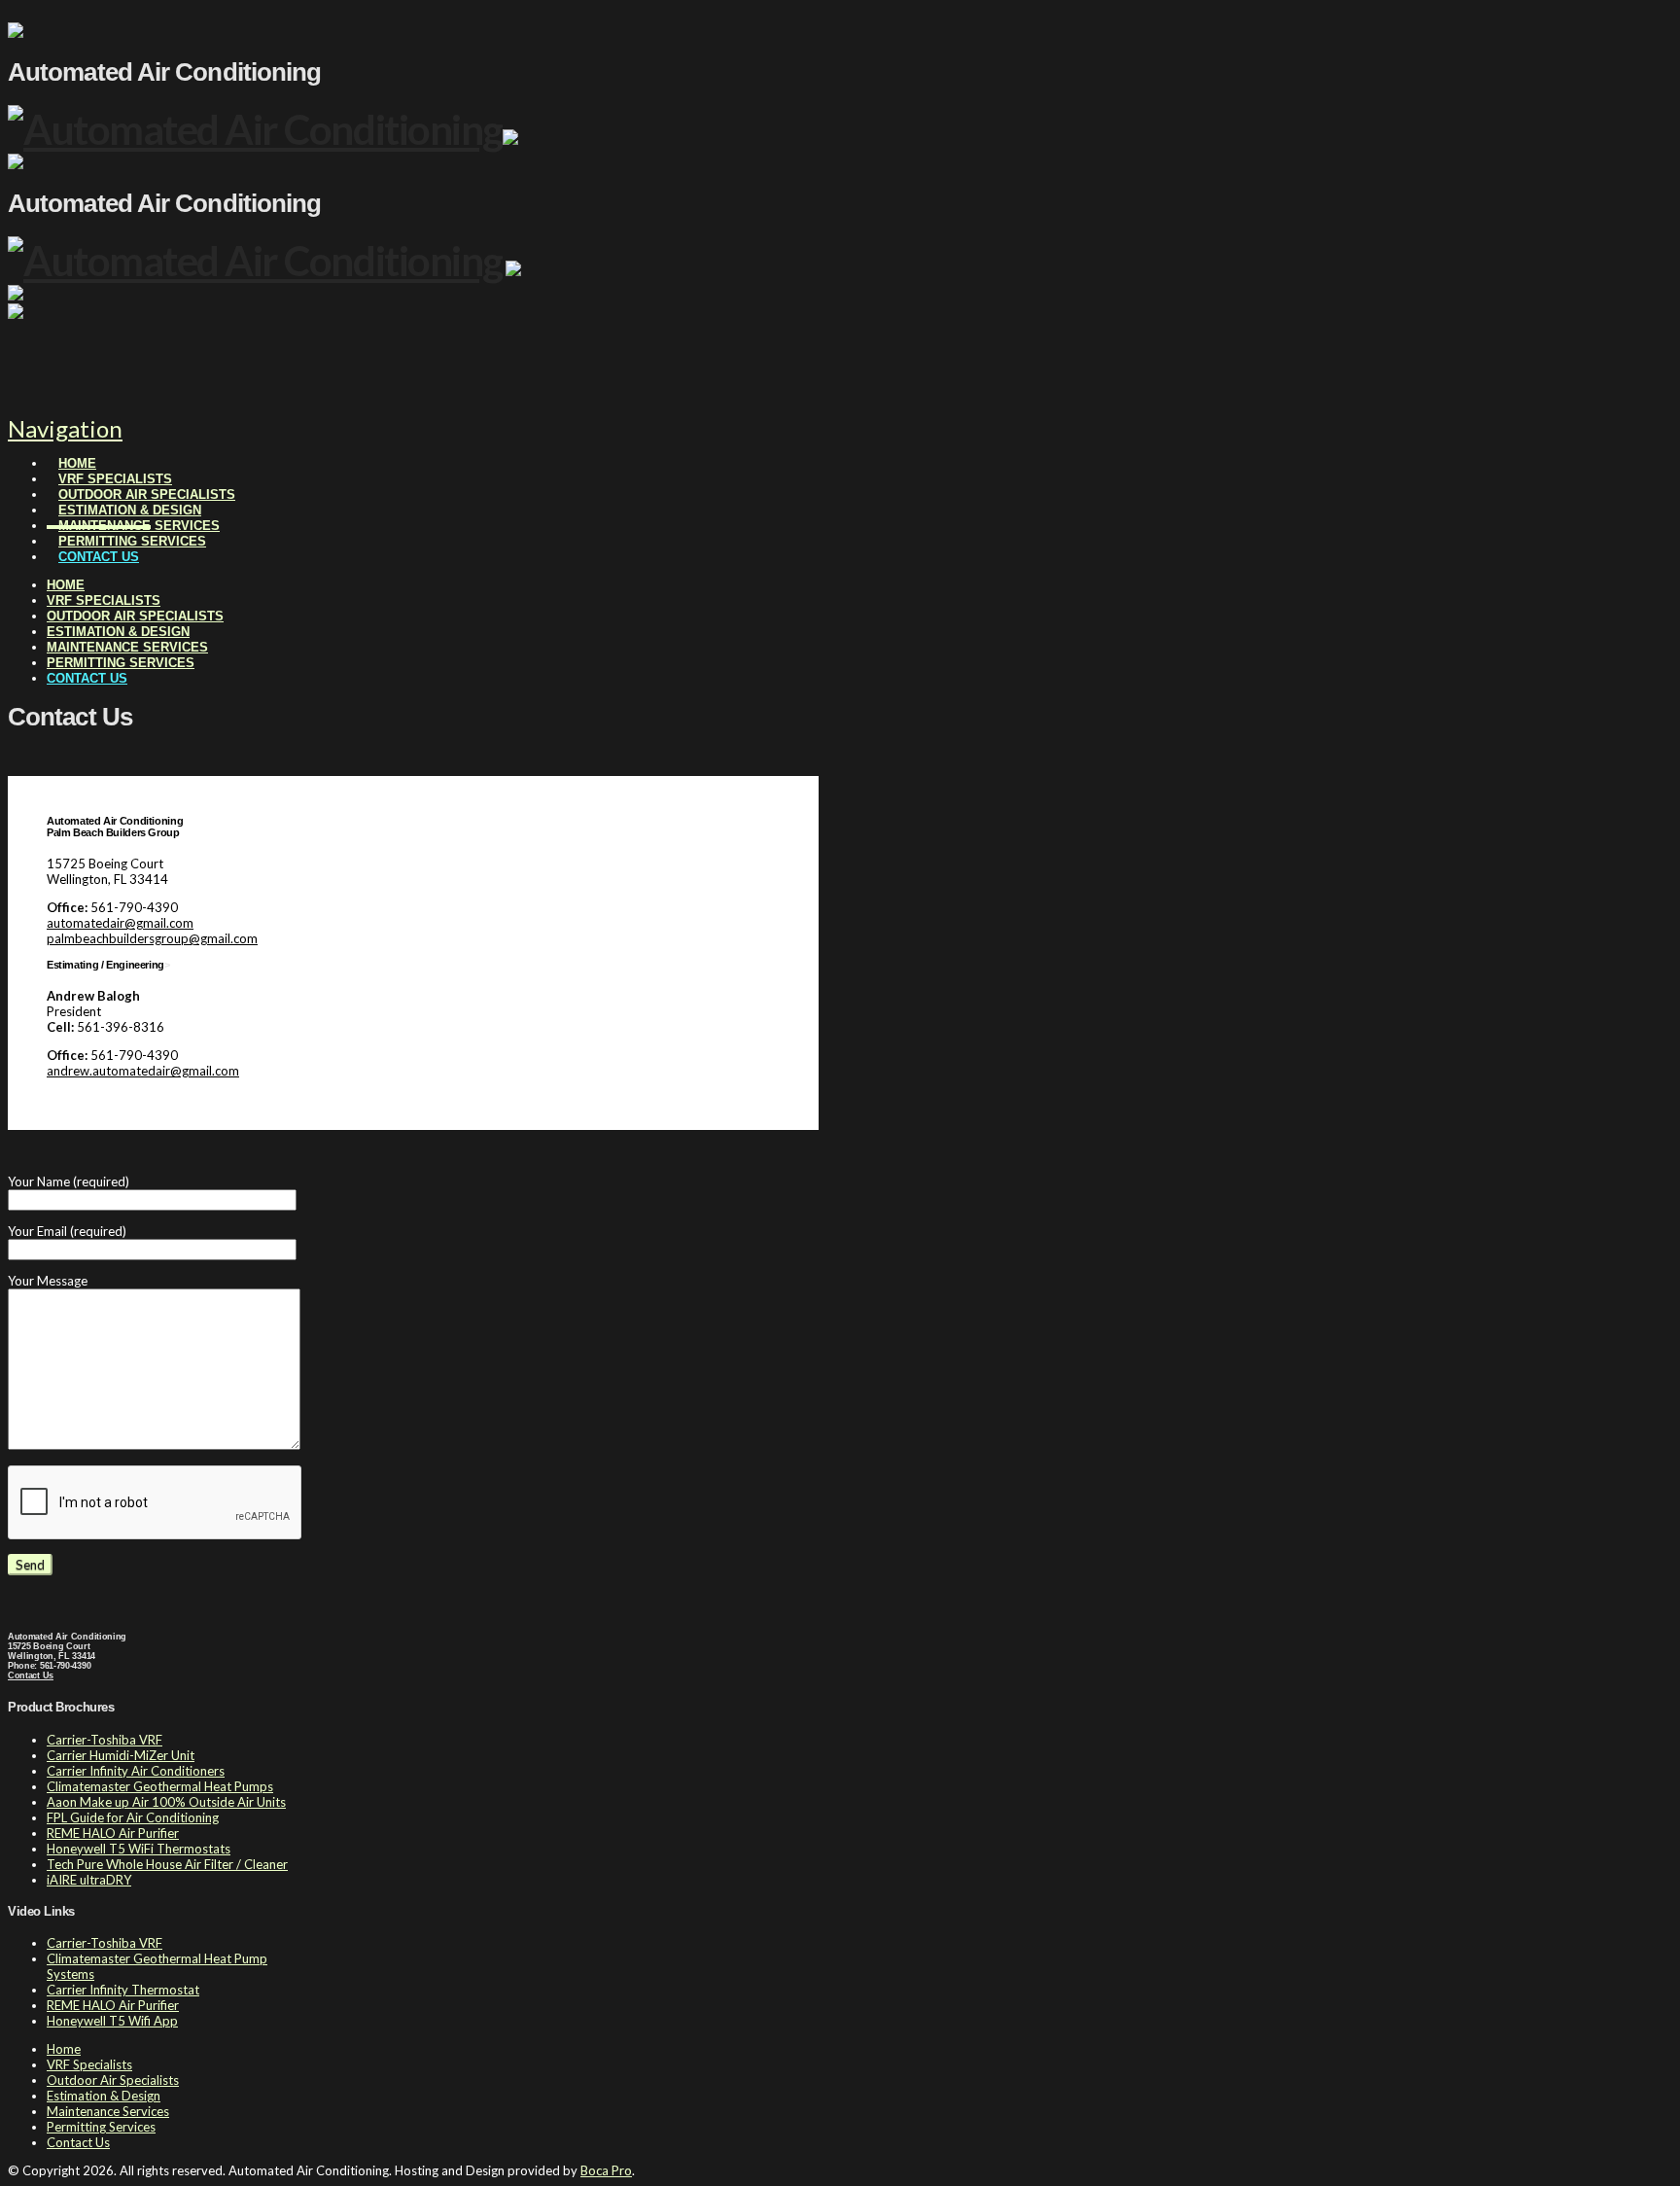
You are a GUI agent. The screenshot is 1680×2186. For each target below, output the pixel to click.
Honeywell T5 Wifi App (112, 2021)
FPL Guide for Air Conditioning (133, 1817)
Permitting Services (101, 2127)
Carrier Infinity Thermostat (123, 1990)
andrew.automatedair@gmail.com (143, 1071)
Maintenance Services (108, 2111)
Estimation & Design (104, 2096)
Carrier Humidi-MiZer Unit (121, 1755)
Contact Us (31, 1675)
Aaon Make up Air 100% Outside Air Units (166, 1802)
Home (64, 2049)
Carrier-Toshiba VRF (105, 1740)
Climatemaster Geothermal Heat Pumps (160, 1786)
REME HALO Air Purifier (113, 1833)
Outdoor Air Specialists (113, 2080)
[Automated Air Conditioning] (255, 129)
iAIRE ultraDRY (89, 1880)
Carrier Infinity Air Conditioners (136, 1771)
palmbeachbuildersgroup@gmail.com (152, 938)
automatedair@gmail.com (120, 923)
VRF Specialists (89, 2064)
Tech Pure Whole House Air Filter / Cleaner (167, 1864)
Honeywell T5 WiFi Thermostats (139, 1849)
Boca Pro (606, 2170)
